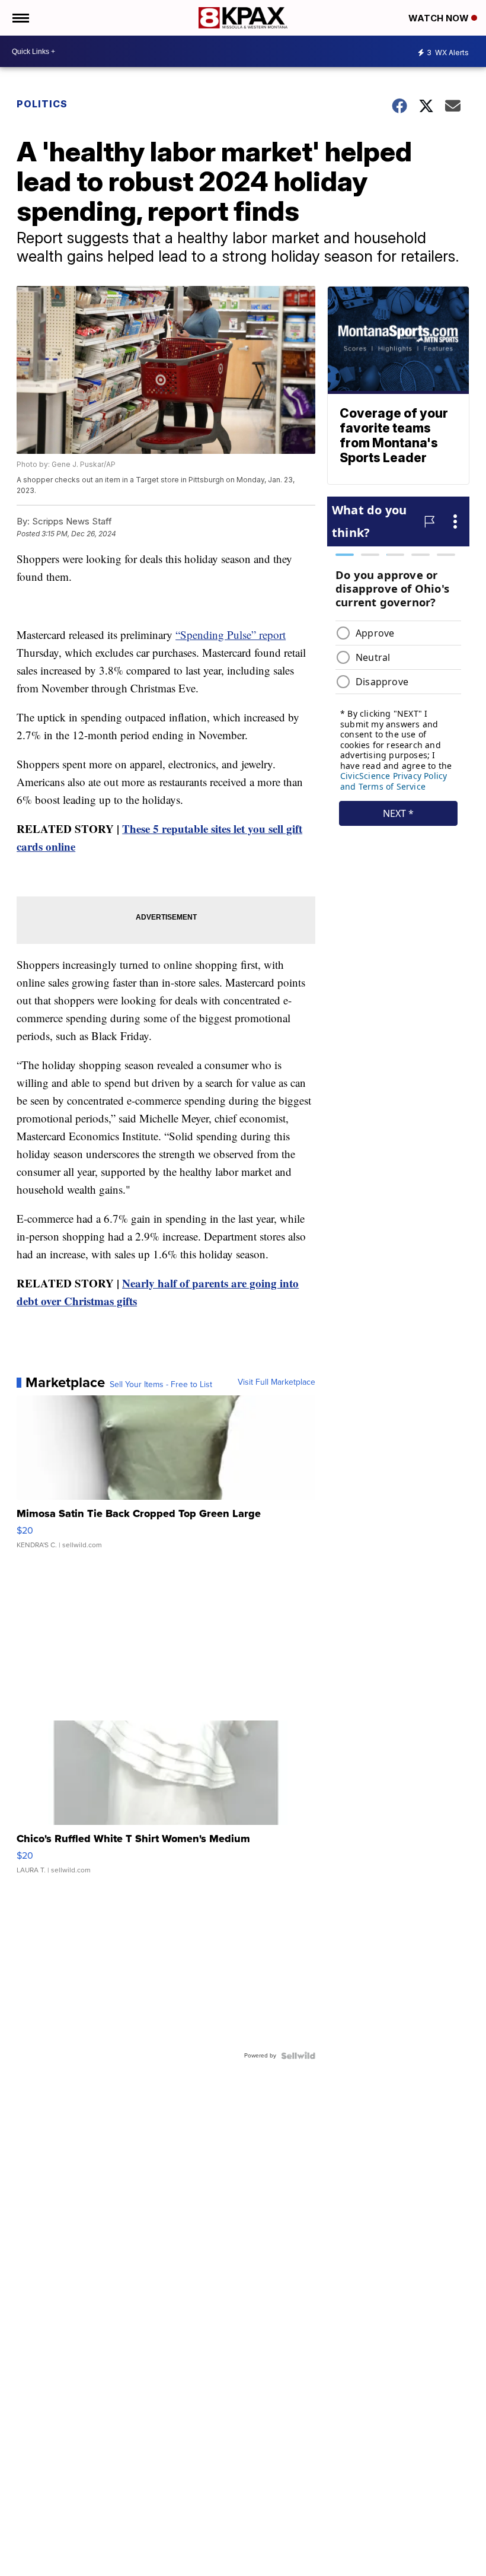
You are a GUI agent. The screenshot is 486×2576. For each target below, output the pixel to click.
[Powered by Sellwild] (298, 2056)
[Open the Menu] (20, 18)
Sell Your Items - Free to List (161, 1385)
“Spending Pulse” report (231, 635)
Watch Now (440, 18)
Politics (42, 104)
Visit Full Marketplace (276, 1382)
